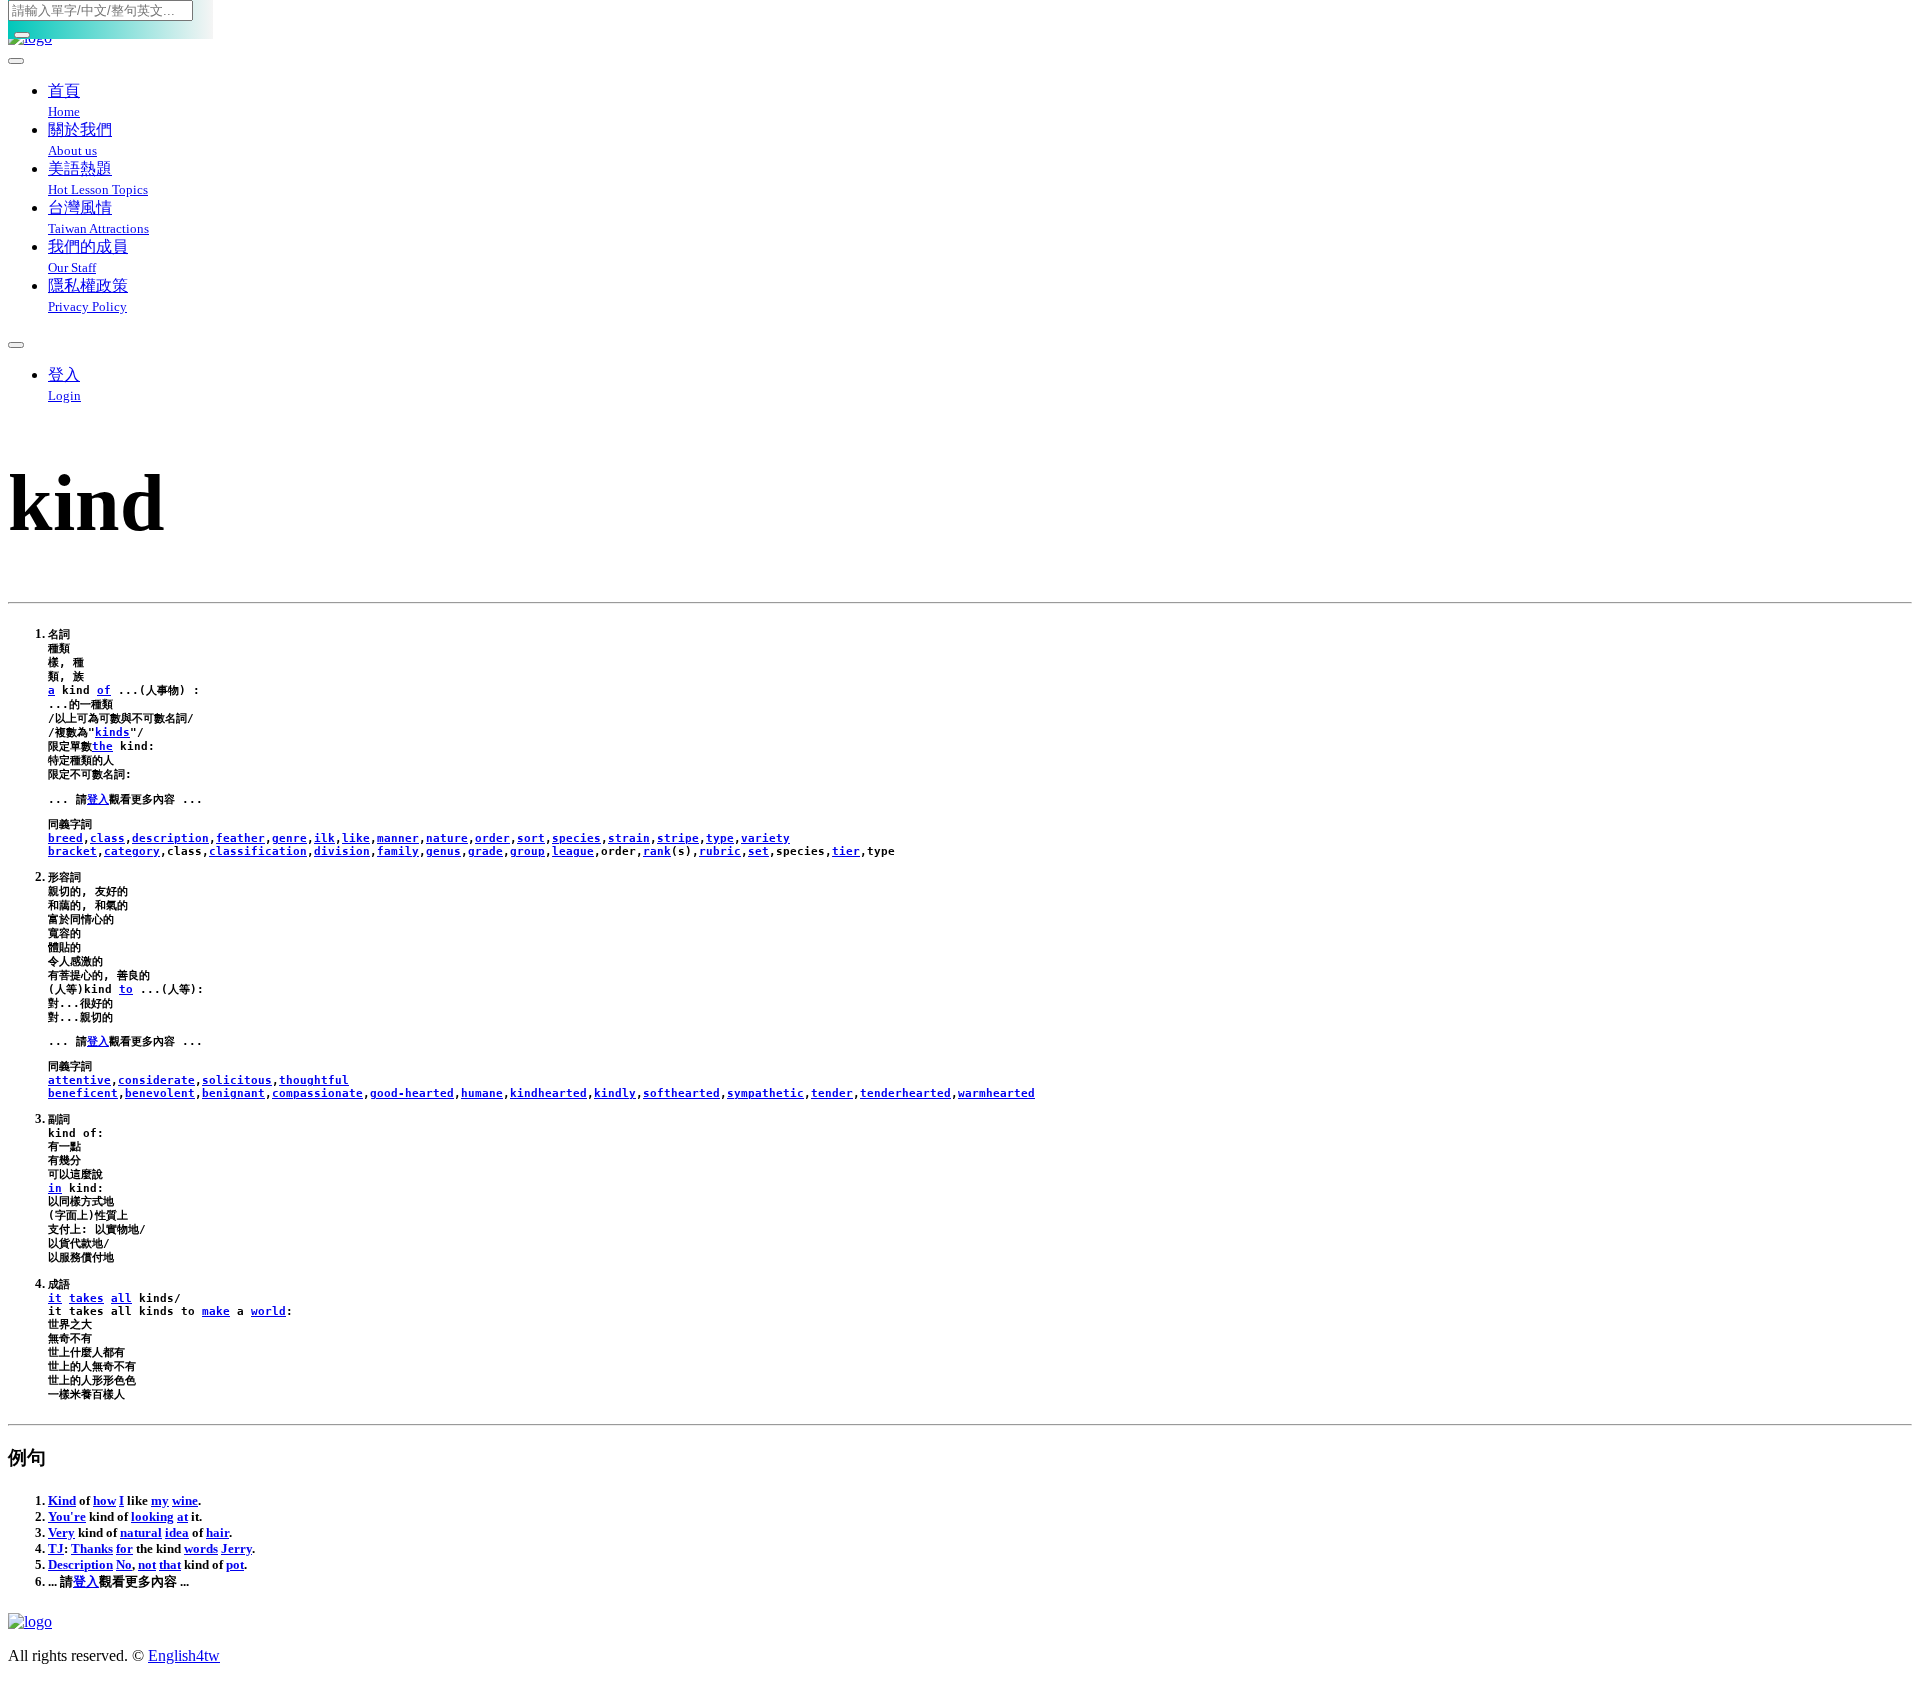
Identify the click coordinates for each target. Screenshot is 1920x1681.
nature (447, 838)
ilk (324, 838)
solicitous (237, 1080)
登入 (98, 799)
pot (235, 1564)
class (107, 838)
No (124, 1564)
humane (482, 1093)
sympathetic (765, 1093)
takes (86, 1298)
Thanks (92, 1548)
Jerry (236, 1548)
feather (240, 838)
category (132, 851)
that (170, 1564)
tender (832, 1093)
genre (289, 838)
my (160, 1500)
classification (258, 851)
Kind (62, 1500)
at (182, 1516)
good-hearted (412, 1093)
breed (65, 838)
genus (443, 851)
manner (398, 838)
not (147, 1564)
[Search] (22, 35)
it (55, 1298)
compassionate (317, 1093)
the (102, 746)
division (342, 851)
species (576, 838)
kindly (615, 1093)
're (78, 1516)
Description (80, 1564)
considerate (156, 1080)
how (104, 1500)
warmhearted (996, 1093)
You (59, 1516)
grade (485, 851)
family (398, 851)
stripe (678, 838)
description (170, 838)
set (758, 851)
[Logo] (960, 1622)
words (201, 1548)
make (216, 1311)
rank (657, 851)
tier (846, 851)
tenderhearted (905, 1093)
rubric (720, 851)
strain (629, 838)
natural (141, 1532)
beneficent (83, 1093)
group (527, 851)
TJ (56, 1548)
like (356, 838)
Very (61, 1532)
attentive (79, 1080)
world (268, 1311)
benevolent (160, 1093)
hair (217, 1532)
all (121, 1298)
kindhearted (548, 1093)
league (573, 851)
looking (152, 1516)
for (124, 1548)
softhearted (681, 1093)
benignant (233, 1093)
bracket (72, 851)
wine (185, 1500)
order (492, 838)
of (104, 690)
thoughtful (314, 1080)
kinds (112, 732)
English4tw (184, 1655)
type (720, 838)
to (126, 989)
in (55, 1188)
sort (531, 838)
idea (177, 1532)
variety (765, 838)
